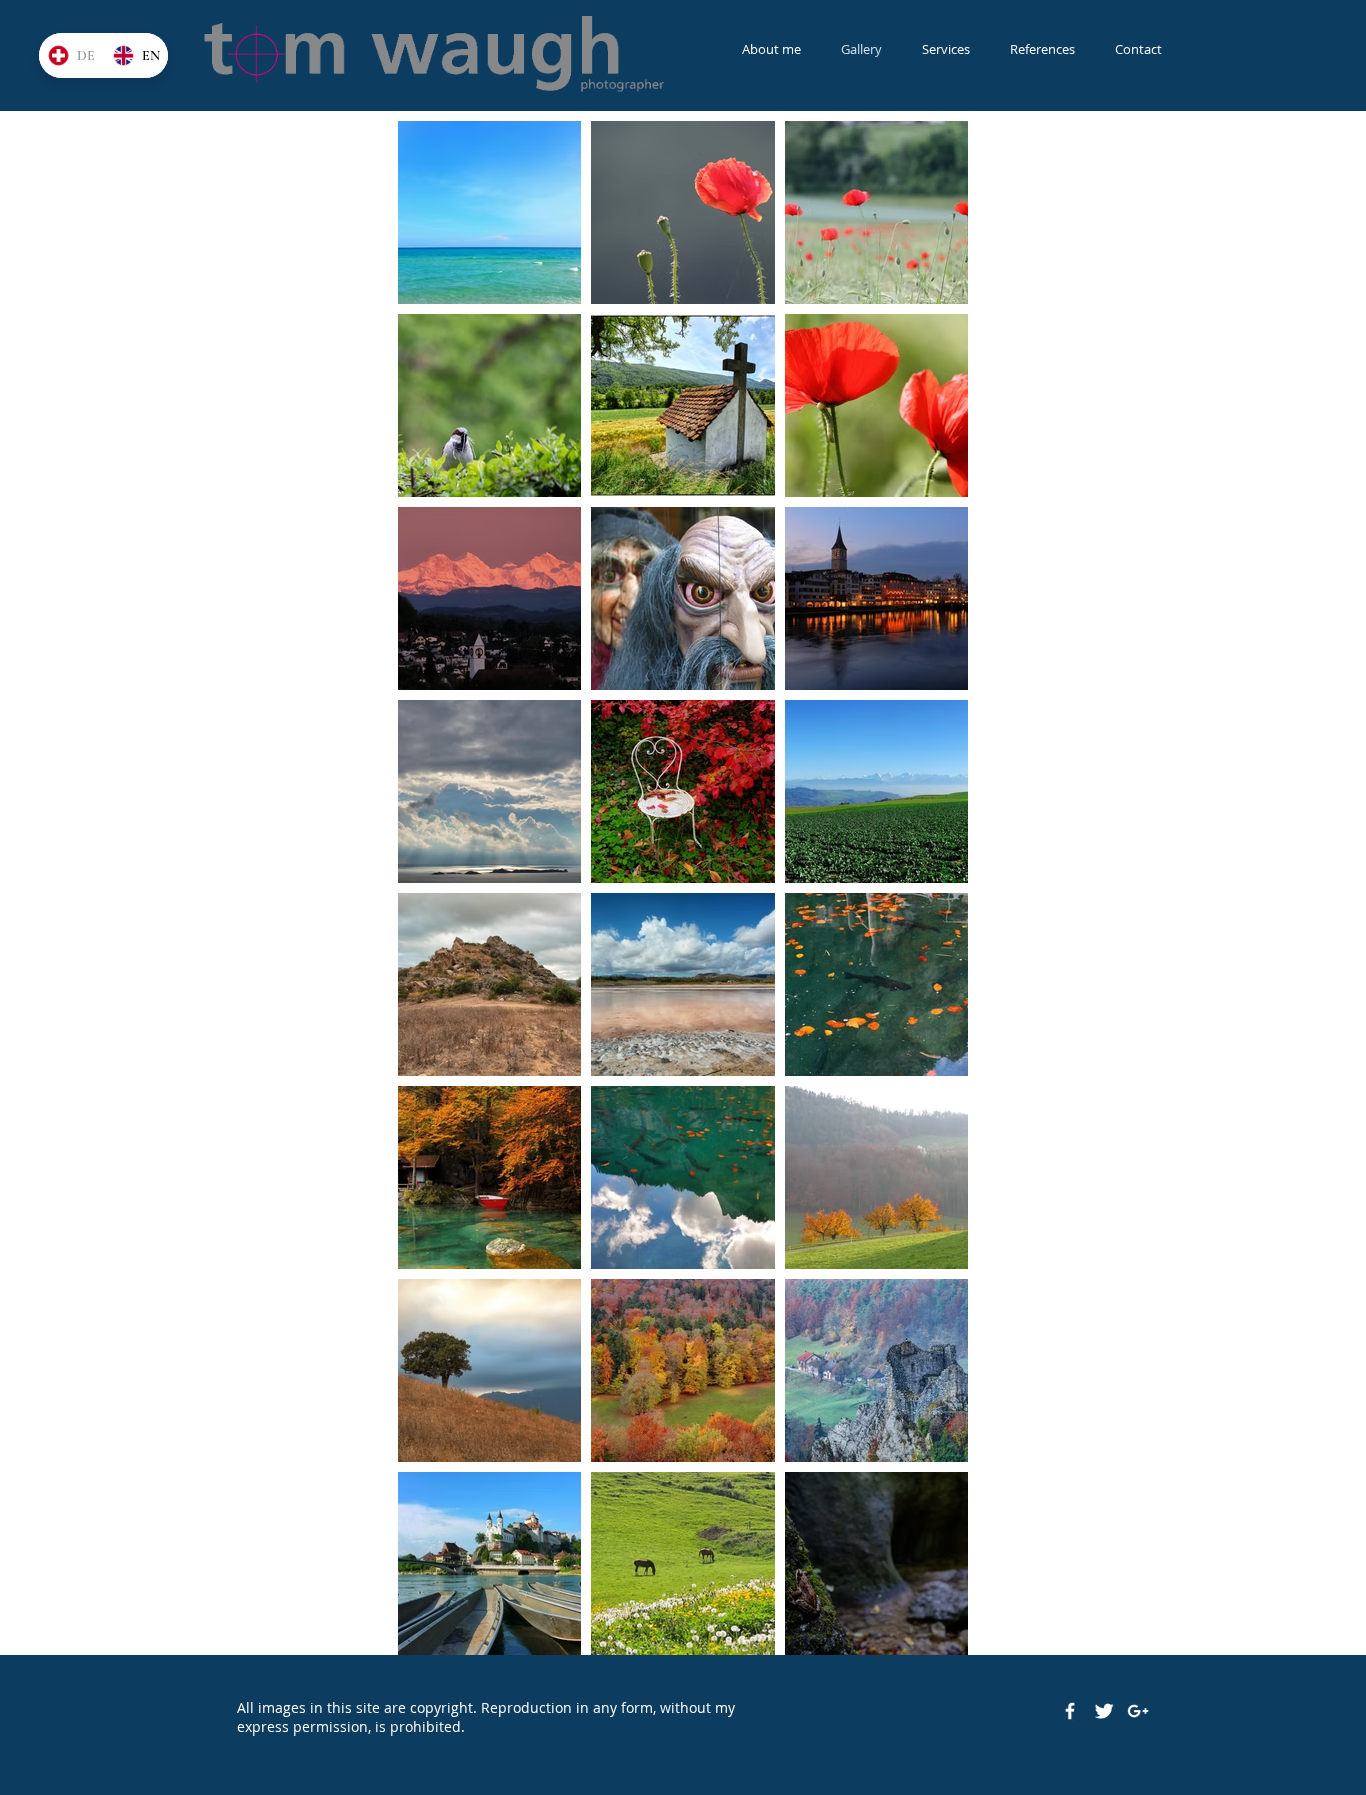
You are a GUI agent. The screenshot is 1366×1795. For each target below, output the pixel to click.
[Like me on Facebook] (1070, 1711)
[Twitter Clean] (1104, 1711)
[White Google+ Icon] (1138, 1711)
